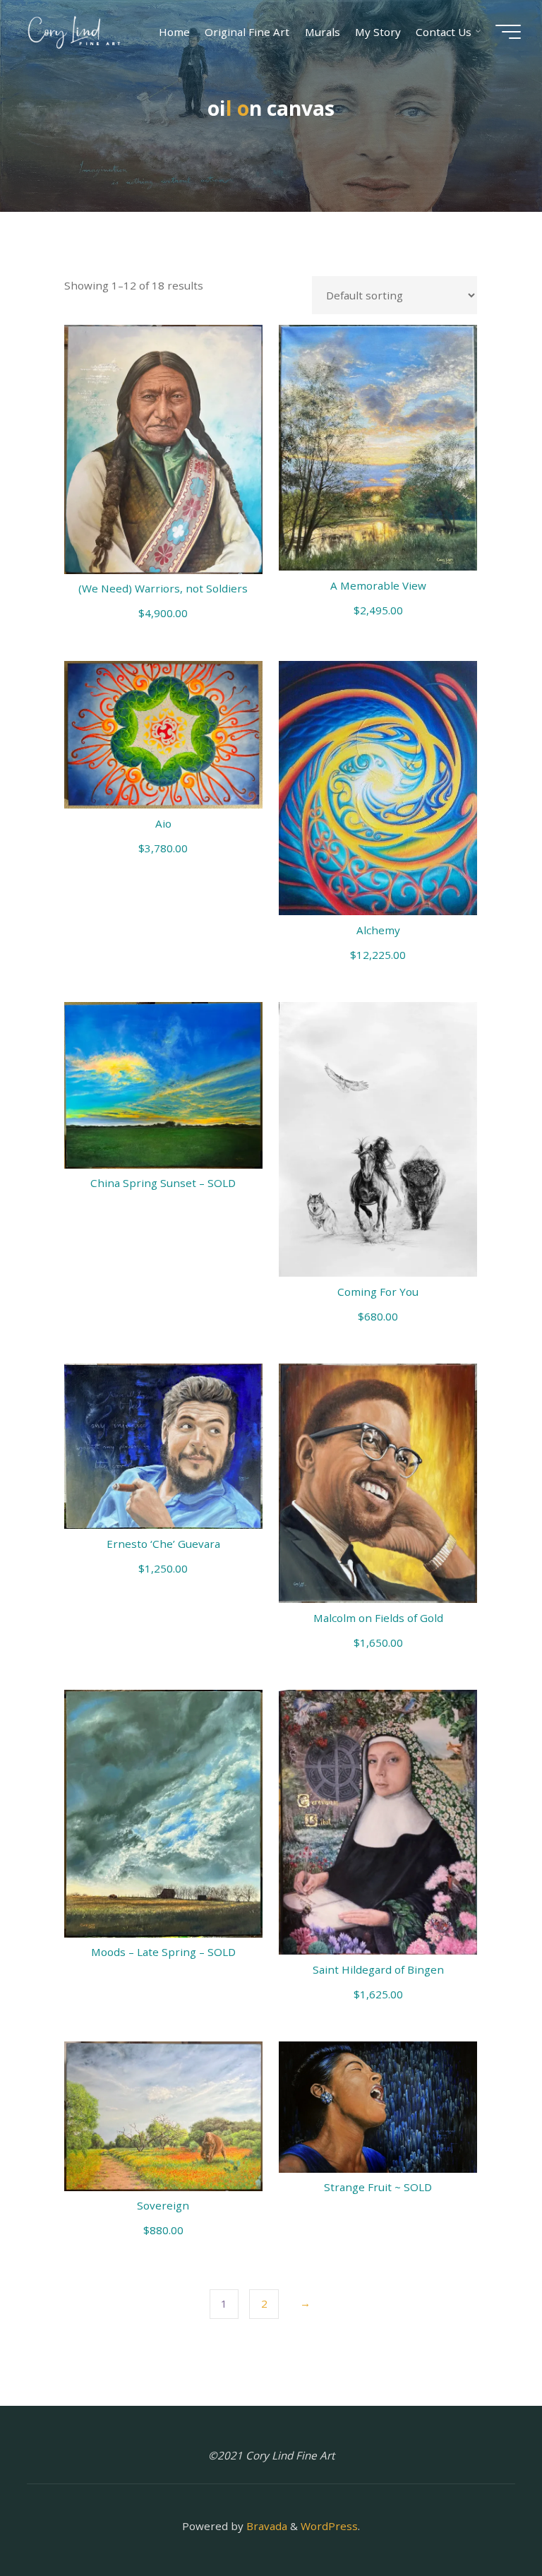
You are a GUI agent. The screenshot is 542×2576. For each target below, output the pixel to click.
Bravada (265, 2526)
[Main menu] (508, 32)
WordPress (329, 2526)
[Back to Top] (487, 2521)
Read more (163, 1080)
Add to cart (171, 445)
